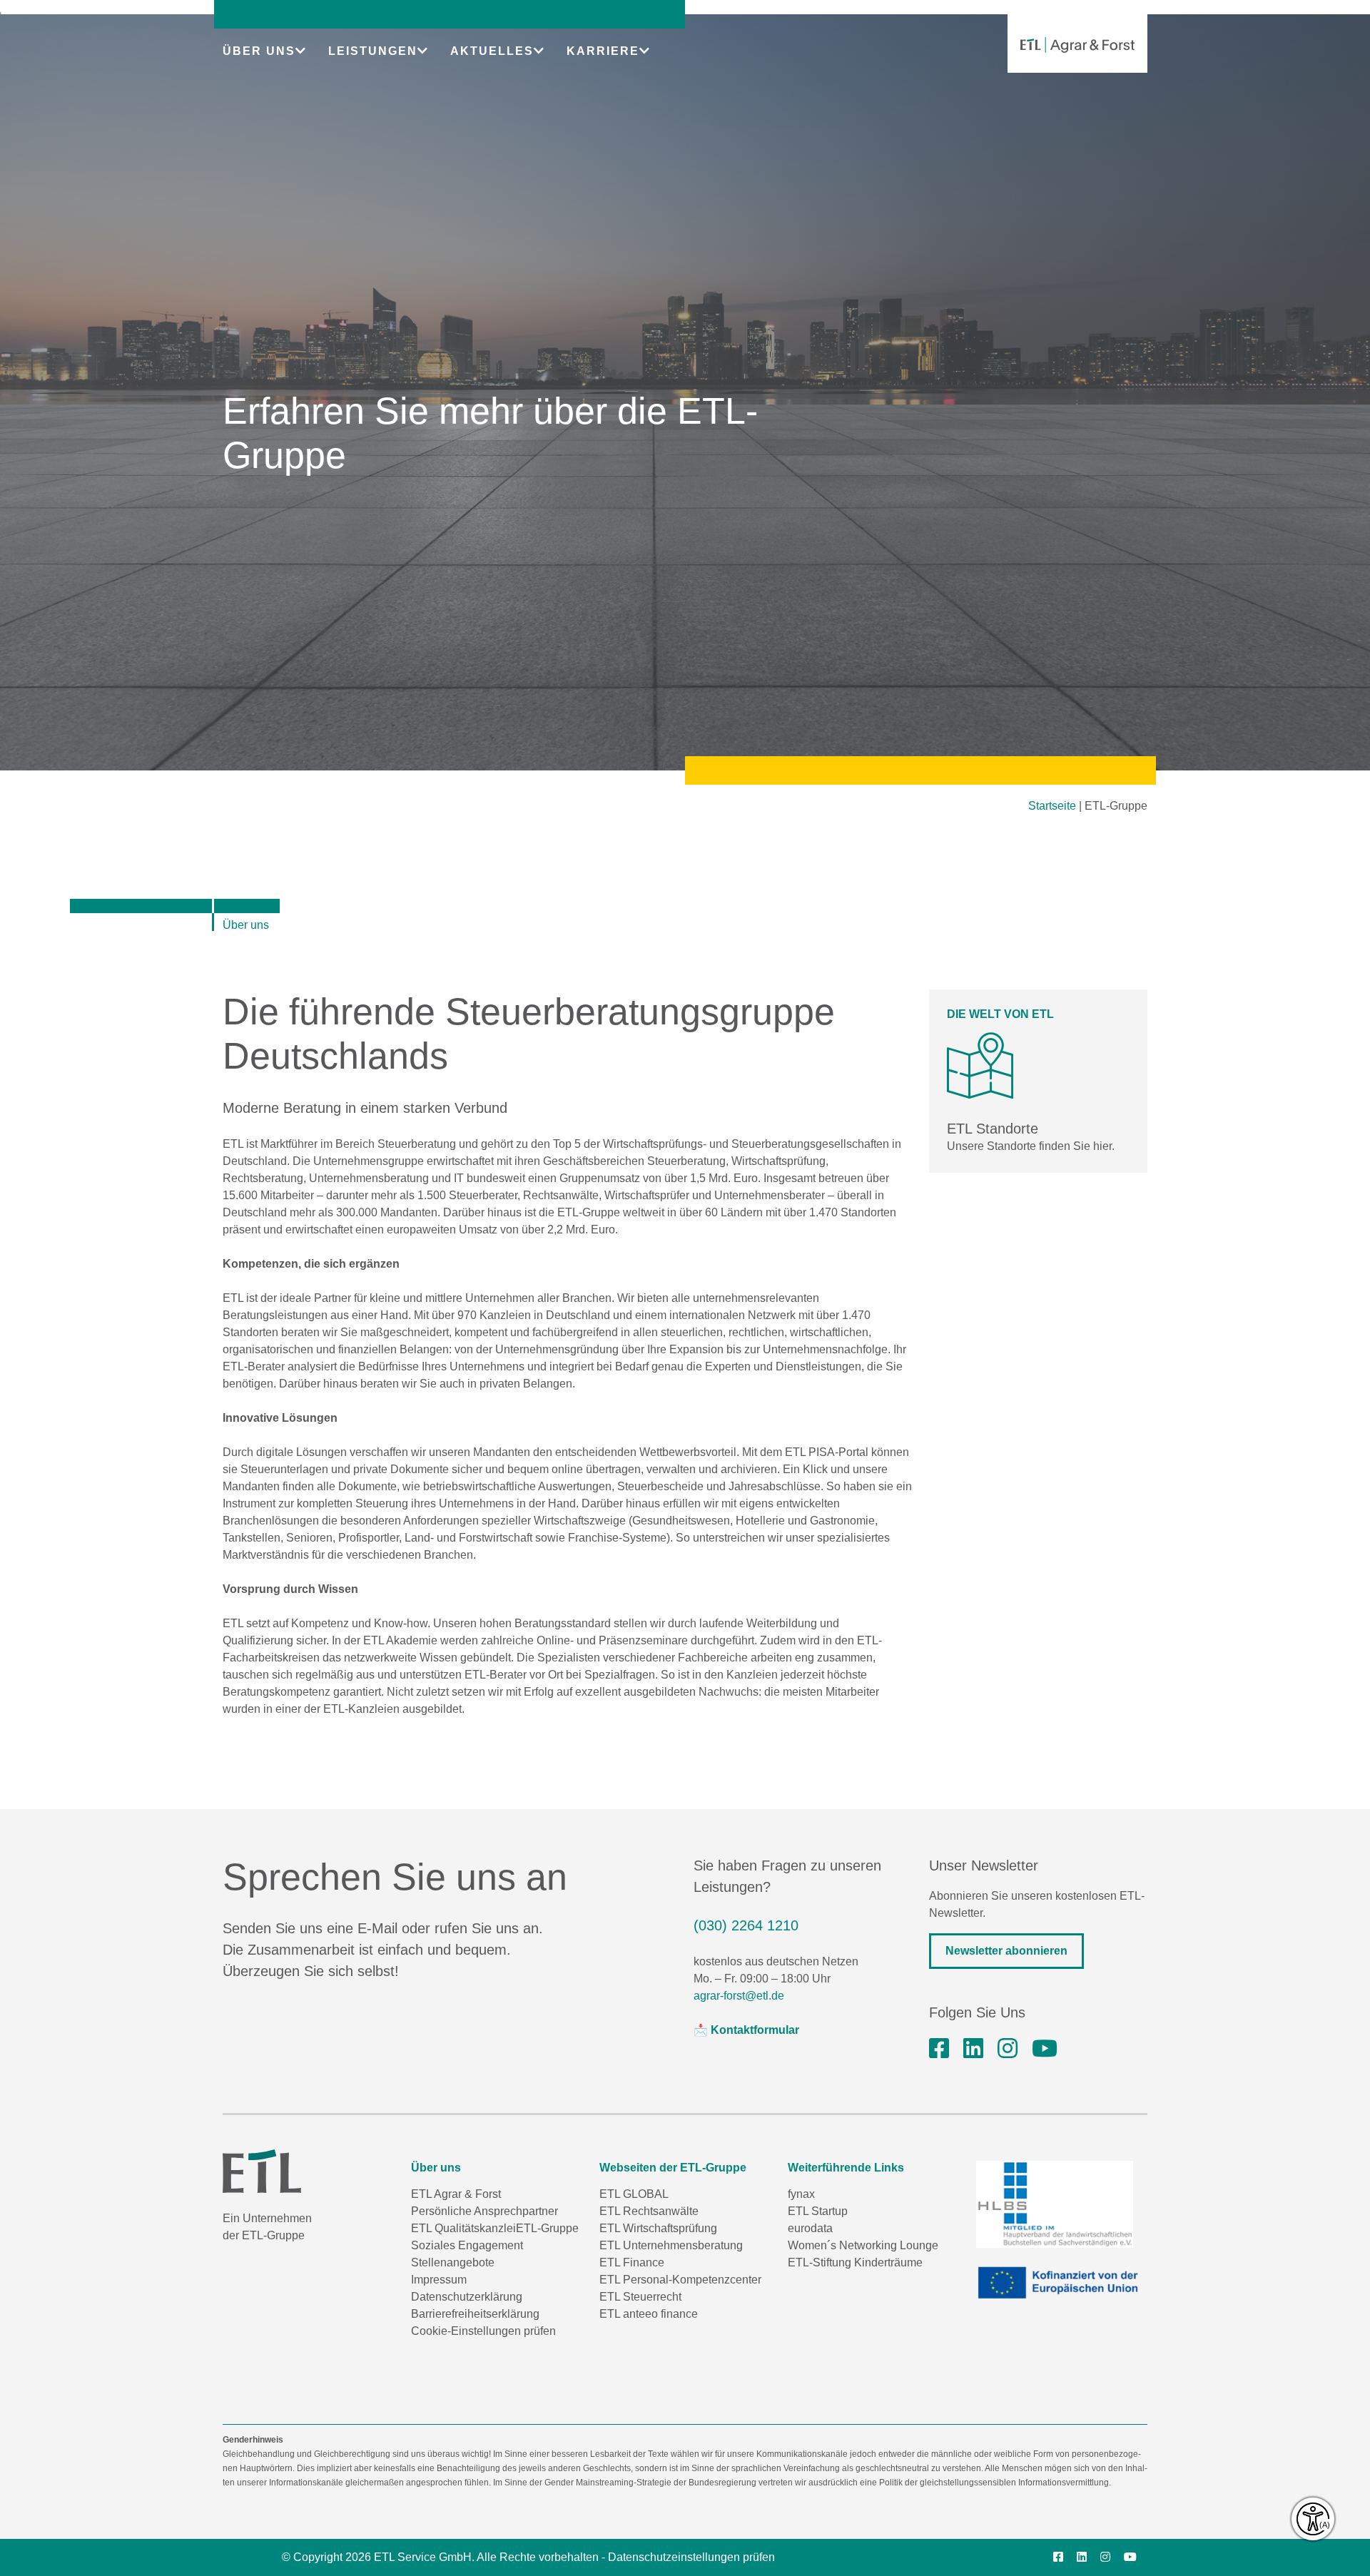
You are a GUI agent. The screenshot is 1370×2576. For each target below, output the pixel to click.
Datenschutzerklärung (467, 2297)
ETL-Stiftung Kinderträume (855, 2262)
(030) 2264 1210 (746, 1925)
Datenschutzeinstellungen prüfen (691, 2557)
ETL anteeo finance (649, 2314)
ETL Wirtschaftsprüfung (658, 2228)
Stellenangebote (453, 2262)
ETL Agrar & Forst (456, 2194)
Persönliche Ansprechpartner (484, 2211)
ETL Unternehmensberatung (671, 2245)
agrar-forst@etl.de (739, 1996)
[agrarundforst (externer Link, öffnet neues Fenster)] (939, 2049)
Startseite (1052, 806)
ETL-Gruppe (547, 2228)
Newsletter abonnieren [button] (1006, 1951)
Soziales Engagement (467, 2245)
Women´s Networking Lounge (863, 2245)
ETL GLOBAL (634, 2194)
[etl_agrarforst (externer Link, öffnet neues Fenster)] (1008, 2049)
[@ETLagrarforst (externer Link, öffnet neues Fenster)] (1045, 2049)
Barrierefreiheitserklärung (475, 2314)
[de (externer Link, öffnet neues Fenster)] (1062, 2283)
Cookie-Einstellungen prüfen (483, 2331)
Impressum (439, 2280)
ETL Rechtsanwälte (649, 2211)
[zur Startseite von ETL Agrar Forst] (1077, 45)
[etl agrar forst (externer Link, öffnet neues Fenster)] (973, 2049)
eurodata (810, 2228)
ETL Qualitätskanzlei (463, 2228)
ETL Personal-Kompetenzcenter (680, 2280)
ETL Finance (632, 2262)
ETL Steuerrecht (640, 2297)
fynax (801, 2194)
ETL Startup (818, 2211)
